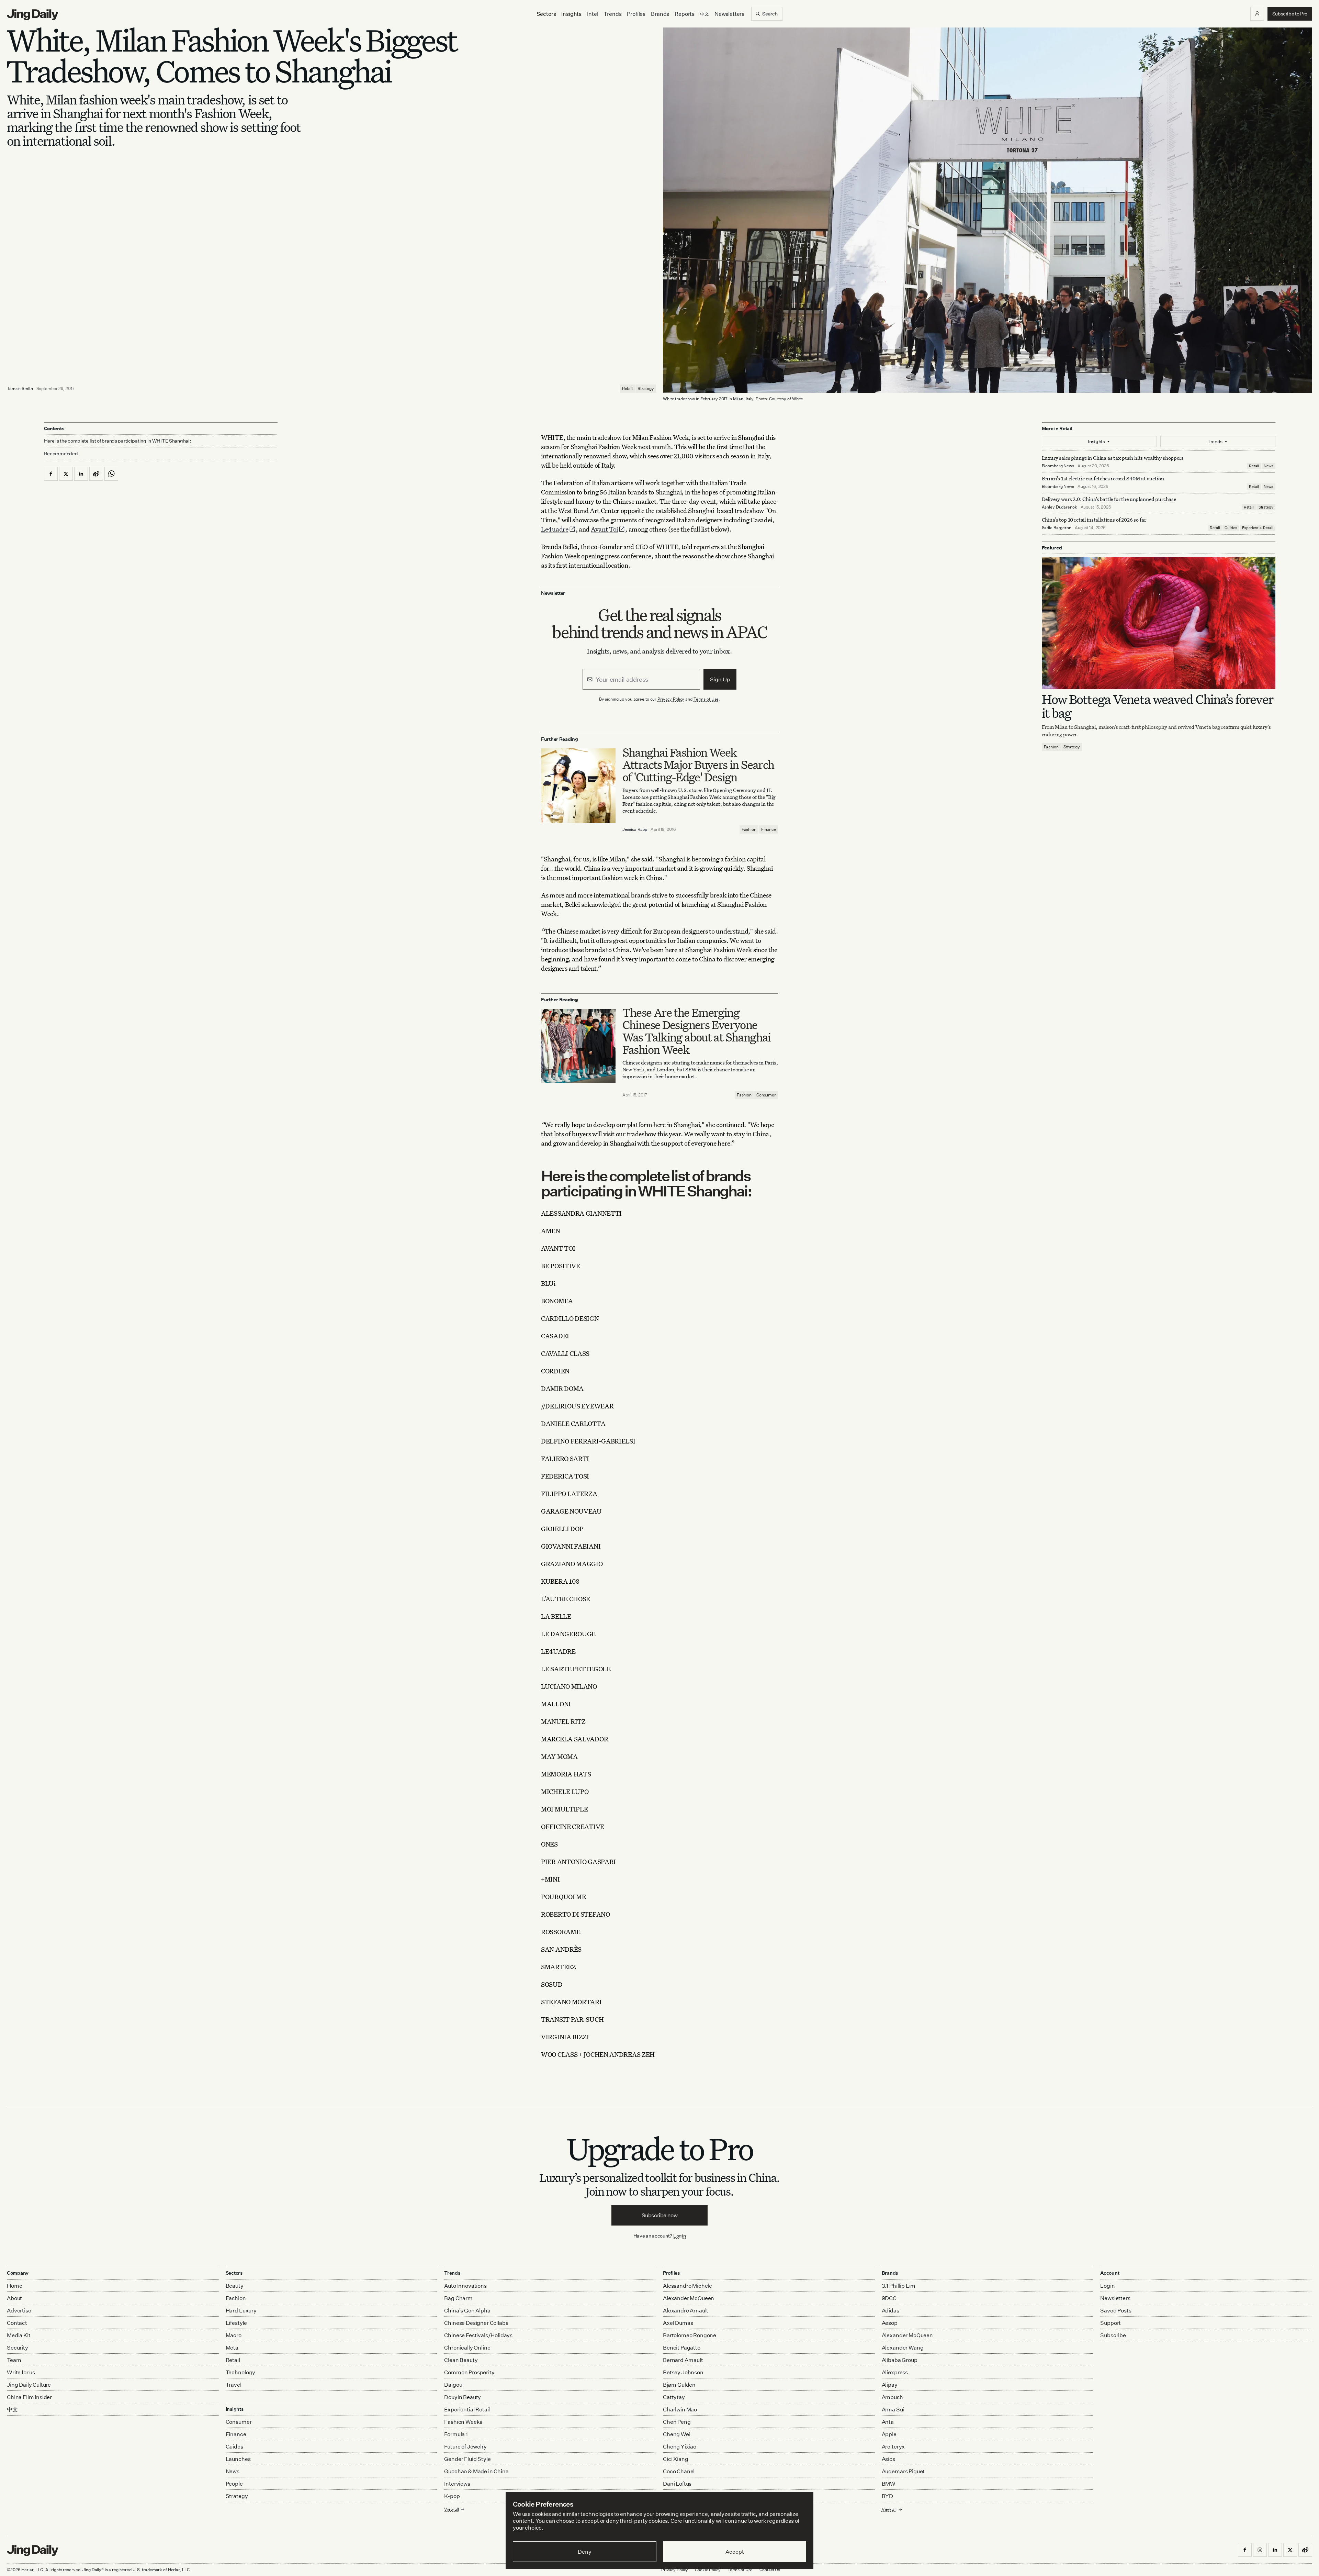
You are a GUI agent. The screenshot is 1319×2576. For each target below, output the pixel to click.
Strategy (646, 388)
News (1268, 466)
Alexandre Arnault (686, 2310)
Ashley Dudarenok (1059, 507)
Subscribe (1113, 2335)
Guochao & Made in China (476, 2471)
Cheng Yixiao (680, 2446)
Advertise (19, 2310)
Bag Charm (458, 2298)
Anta (888, 2422)
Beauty (235, 2286)
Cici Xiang (675, 2459)
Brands (660, 14)
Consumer (766, 1095)
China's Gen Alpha (467, 2310)
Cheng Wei (677, 2434)
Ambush (892, 2397)
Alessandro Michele (687, 2286)
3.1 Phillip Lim (899, 2286)
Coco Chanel (679, 2471)
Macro (234, 2335)
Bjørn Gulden (679, 2385)
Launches (238, 2459)
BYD (888, 2496)
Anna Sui (893, 2409)
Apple (889, 2434)
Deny (584, 2552)
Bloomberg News (1058, 466)
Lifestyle (236, 2323)
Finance (769, 829)
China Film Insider (29, 2397)
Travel (234, 2385)
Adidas (890, 2310)
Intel (593, 14)
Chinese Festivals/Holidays (478, 2335)
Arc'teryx (893, 2446)
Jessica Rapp (635, 829)
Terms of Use (706, 699)
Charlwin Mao (680, 2409)
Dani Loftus (677, 2484)
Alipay (890, 2385)
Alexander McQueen (689, 2298)
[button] (1257, 14)
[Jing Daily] (33, 15)
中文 (12, 2409)
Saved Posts (1116, 2310)
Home (14, 2286)
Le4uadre (555, 529)
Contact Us (770, 2570)
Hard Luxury (241, 2310)
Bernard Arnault (683, 2360)
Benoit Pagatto (682, 2348)
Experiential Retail (1258, 528)
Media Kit (19, 2335)
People (234, 2484)
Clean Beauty (461, 2360)
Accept (735, 2552)
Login (680, 2236)
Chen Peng (677, 2422)
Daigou (453, 2385)
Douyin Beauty (463, 2397)
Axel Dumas (678, 2323)
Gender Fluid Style (467, 2459)
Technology (240, 2372)
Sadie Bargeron (1057, 528)
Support (1111, 2323)
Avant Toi (604, 529)
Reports (685, 14)
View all (889, 2509)
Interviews (457, 2484)
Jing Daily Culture (29, 2385)
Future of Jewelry (465, 2446)
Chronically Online (467, 2348)
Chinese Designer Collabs (476, 2323)
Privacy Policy (671, 699)
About (14, 2298)
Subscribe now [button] (660, 2215)
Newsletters (729, 14)
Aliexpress (895, 2372)
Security (18, 2348)
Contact (17, 2323)
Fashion (749, 829)
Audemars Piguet (903, 2471)
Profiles (636, 14)
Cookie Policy (708, 2570)
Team (14, 2360)
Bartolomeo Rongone (690, 2335)
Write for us (21, 2372)
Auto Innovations (465, 2286)
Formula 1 (456, 2434)
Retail (627, 388)
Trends (612, 14)
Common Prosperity (469, 2372)
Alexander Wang (903, 2348)
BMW (889, 2484)
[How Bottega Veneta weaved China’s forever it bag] (1159, 623)
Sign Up (720, 679)
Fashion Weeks (463, 2422)
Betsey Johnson (683, 2372)
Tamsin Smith (20, 388)
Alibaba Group (900, 2360)
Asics (888, 2459)
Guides (1231, 528)
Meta (232, 2348)
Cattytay (674, 2397)
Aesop (890, 2323)
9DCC (889, 2298)
